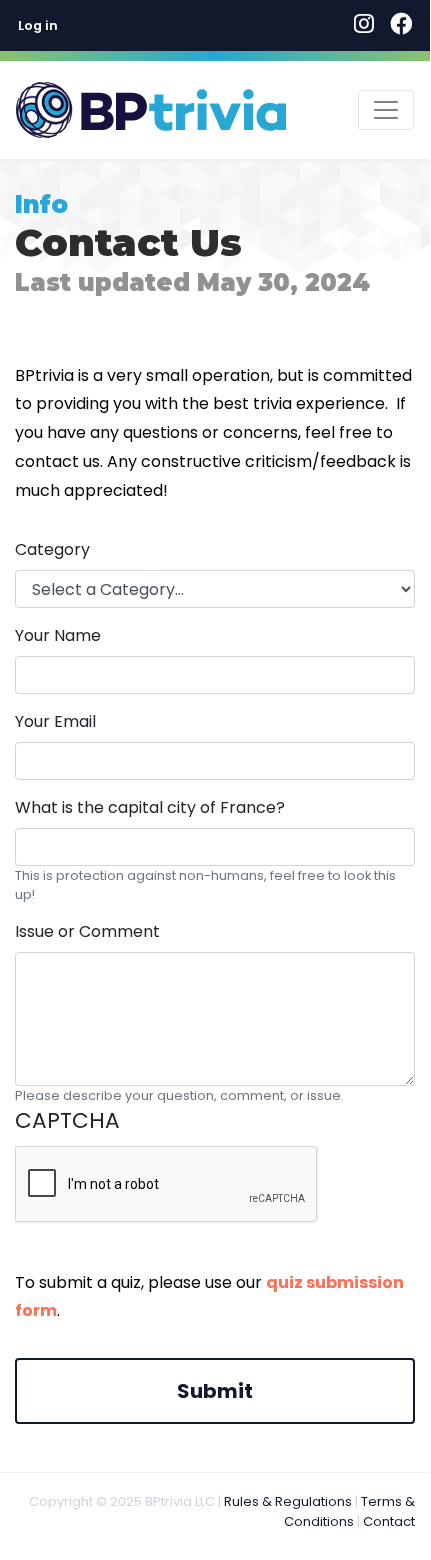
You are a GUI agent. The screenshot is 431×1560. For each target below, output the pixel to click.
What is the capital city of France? (150, 807)
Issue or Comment (87, 931)
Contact (389, 1521)
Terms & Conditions (349, 1511)
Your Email (55, 721)
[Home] (151, 110)
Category (52, 549)
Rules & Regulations (288, 1501)
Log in (38, 25)
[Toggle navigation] (386, 110)
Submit (215, 1391)
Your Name (58, 635)
